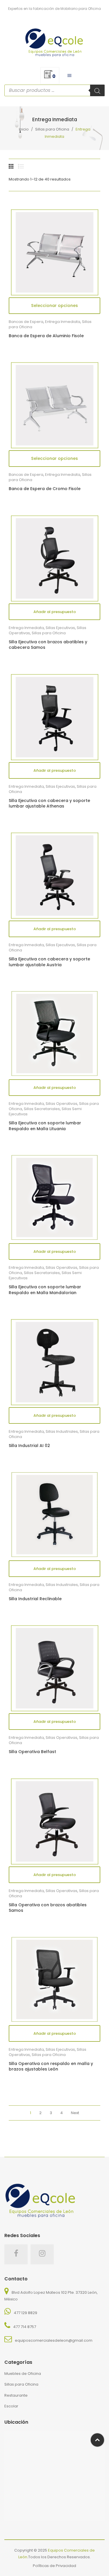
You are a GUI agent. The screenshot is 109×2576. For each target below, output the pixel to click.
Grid (12, 166)
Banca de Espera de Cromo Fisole (45, 489)
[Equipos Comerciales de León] (54, 41)
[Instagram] (42, 2254)
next (75, 2113)
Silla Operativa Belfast (32, 1752)
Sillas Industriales (62, 1431)
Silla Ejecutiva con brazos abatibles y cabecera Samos (48, 645)
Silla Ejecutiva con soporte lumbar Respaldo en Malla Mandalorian (45, 1290)
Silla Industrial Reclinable (35, 1599)
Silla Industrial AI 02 (29, 1446)
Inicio (24, 129)
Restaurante (16, 2395)
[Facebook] (16, 2254)
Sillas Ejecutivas (60, 628)
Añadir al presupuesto (55, 612)
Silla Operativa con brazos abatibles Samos (48, 1908)
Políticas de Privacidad (54, 2566)
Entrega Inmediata (63, 322)
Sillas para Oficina (52, 129)
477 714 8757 (25, 2327)
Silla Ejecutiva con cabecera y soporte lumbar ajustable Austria (49, 962)
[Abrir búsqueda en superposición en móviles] (54, 90)
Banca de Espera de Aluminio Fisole (46, 336)
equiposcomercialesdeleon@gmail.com (54, 2340)
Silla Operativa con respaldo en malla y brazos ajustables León (51, 2067)
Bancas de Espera (26, 322)
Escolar (11, 2406)
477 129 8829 (25, 2313)
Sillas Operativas (61, 1104)
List (21, 166)
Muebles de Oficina (23, 2374)
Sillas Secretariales (42, 1109)
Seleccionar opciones (54, 306)
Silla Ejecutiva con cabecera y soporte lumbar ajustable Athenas (49, 804)
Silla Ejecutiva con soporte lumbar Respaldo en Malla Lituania (45, 1126)
